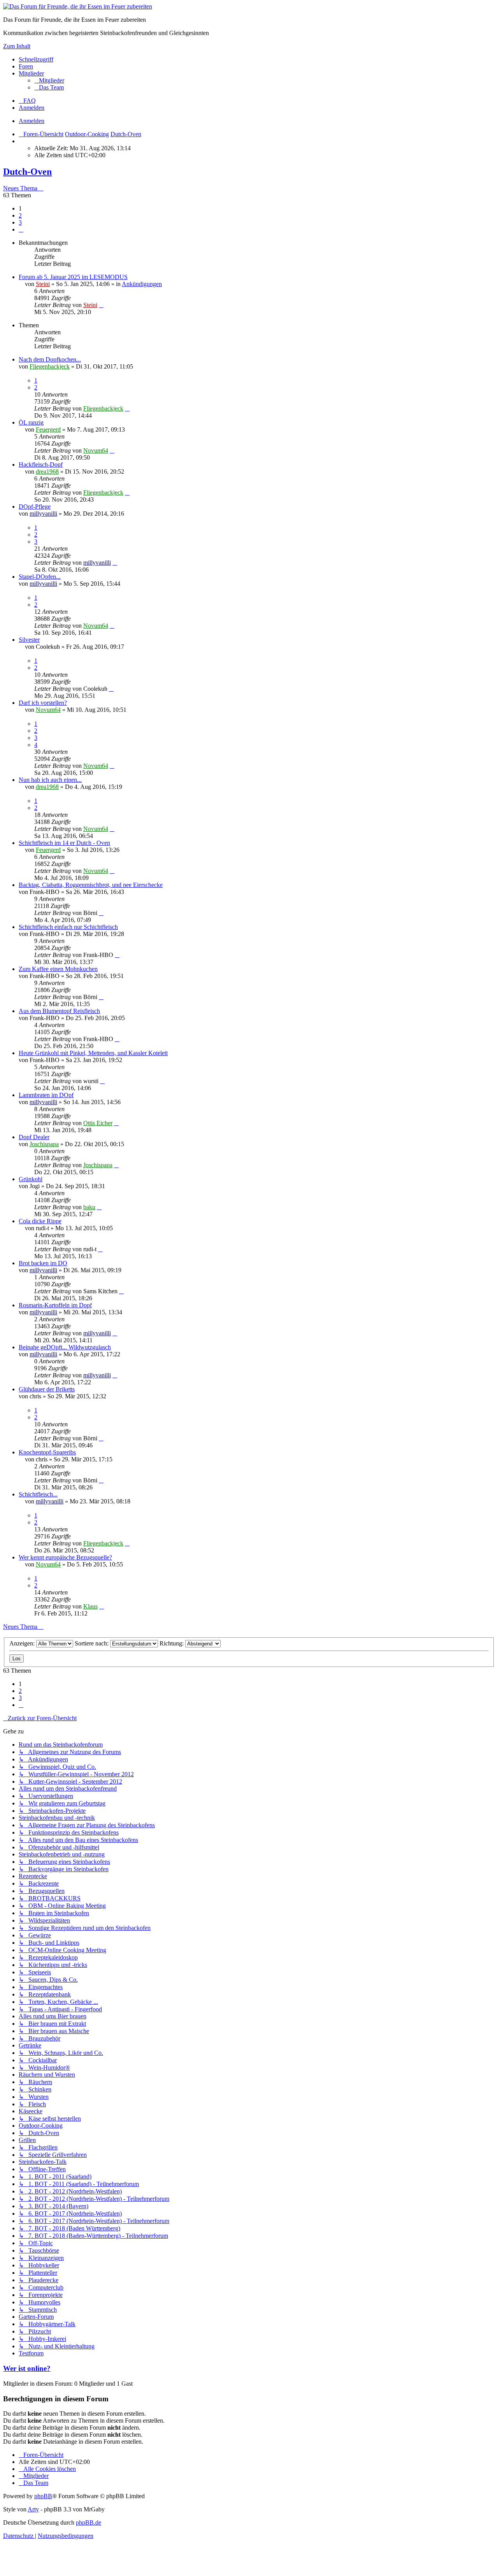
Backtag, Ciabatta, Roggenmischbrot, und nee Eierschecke (91, 885)
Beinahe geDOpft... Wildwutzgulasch (65, 1347)
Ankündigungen (142, 284)
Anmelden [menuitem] (32, 108)
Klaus (90, 1606)
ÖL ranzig (31, 422)
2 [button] (20, 215)
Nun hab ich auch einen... (50, 780)
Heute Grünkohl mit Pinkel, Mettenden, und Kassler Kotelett (93, 1053)
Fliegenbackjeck (50, 366)
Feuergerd (48, 429)
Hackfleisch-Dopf (41, 464)
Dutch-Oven (27, 172)
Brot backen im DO (43, 1263)
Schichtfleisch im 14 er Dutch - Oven (64, 843)
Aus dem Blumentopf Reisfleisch (59, 1011)
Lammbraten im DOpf (46, 1095)
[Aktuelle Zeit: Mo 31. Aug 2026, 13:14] (21, 141)
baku (89, 1207)
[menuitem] (49, 80)
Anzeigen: (23, 1643)
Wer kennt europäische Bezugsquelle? (65, 1557)
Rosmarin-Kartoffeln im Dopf (55, 1305)
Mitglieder (31, 73)
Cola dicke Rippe (40, 1221)
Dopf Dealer (34, 1137)
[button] (21, 229)
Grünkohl (31, 1179)
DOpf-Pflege (35, 507)
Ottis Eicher (98, 1123)
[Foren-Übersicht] (78, 6)
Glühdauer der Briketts (47, 1389)
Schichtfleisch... (38, 1494)
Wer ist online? (27, 2368)
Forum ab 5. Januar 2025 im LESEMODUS (73, 277)
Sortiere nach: (92, 1643)
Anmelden (32, 121)
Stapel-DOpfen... (40, 577)
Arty (33, 2509)
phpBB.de (89, 2522)
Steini (43, 284)
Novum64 (96, 450)
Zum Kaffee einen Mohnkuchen (58, 969)
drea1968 (47, 471)
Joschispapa (44, 1144)
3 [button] (20, 222)
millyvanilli (43, 514)
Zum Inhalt (17, 46)
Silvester (29, 640)
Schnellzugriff (36, 59)
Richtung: (172, 1643)
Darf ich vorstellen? (43, 703)
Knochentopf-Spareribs (47, 1452)
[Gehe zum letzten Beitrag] (101, 305)
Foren (26, 66)
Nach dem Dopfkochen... (50, 359)
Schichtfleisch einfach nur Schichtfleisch (68, 927)
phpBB (43, 2496)
